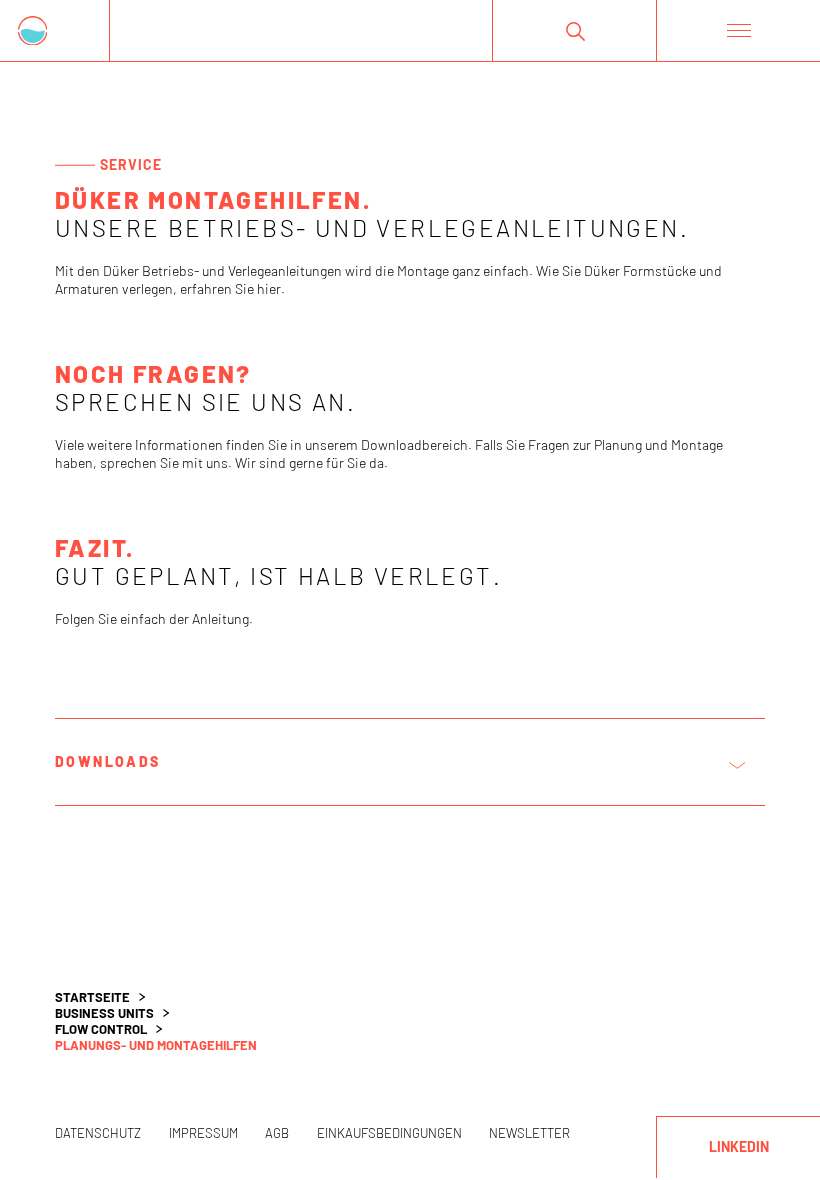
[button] (574, 30)
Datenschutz (98, 1133)
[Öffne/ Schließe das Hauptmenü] (738, 31)
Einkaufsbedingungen (389, 1133)
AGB (277, 1133)
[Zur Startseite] (55, 30)
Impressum (203, 1133)
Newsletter (529, 1133)
